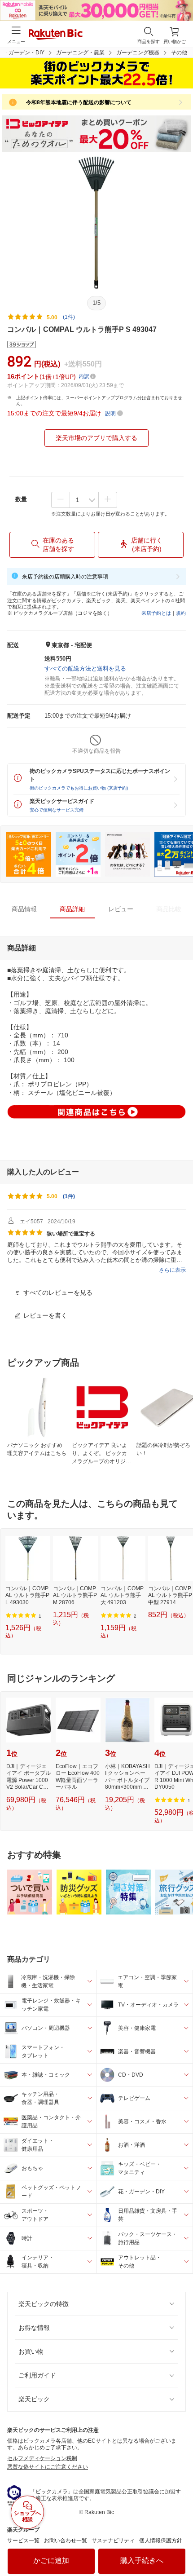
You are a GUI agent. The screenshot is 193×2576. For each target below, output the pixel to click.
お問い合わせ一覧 (66, 2541)
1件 (69, 1196)
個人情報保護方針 (161, 2541)
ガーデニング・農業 (80, 53)
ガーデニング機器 (138, 53)
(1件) (69, 317)
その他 (179, 53)
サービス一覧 (23, 2541)
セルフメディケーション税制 (42, 2458)
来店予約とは (156, 613)
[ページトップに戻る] (180, 2546)
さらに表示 (172, 1270)
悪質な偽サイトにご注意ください (48, 2467)
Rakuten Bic (56, 35)
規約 (181, 613)
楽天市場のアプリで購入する (96, 438)
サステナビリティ (113, 2541)
